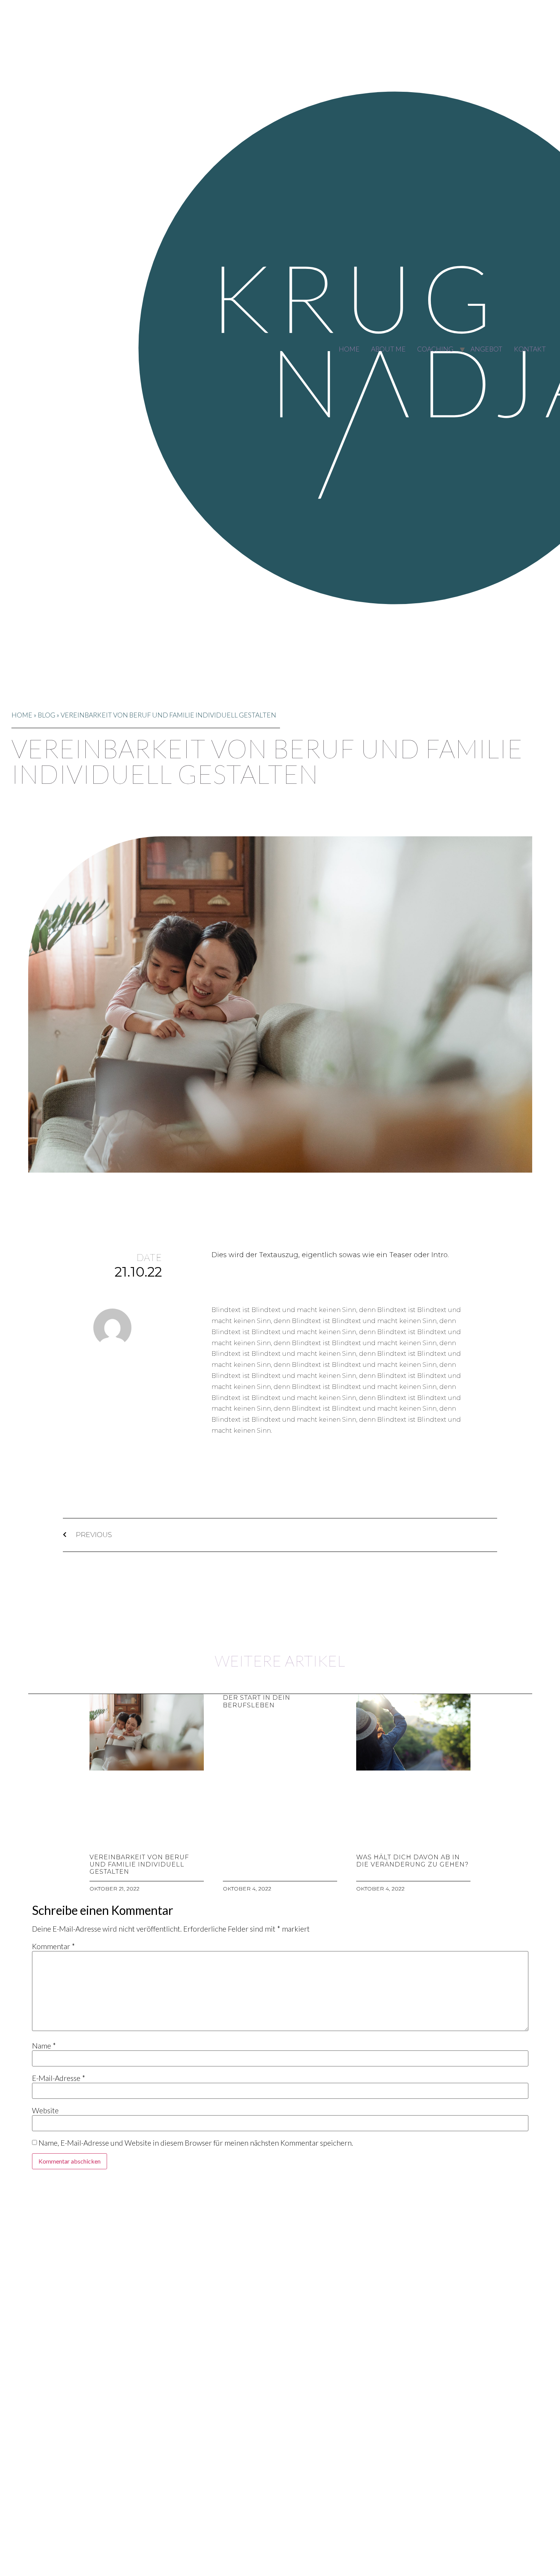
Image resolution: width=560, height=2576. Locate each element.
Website (45, 2110)
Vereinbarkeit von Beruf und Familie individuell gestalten (139, 1864)
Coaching (435, 349)
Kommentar (54, 1946)
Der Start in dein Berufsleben (257, 1701)
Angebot (486, 349)
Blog (46, 715)
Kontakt (530, 349)
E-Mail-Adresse (59, 2078)
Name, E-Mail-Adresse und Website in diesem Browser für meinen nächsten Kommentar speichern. (196, 2143)
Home (349, 349)
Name (44, 2046)
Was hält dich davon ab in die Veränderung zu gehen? (412, 1861)
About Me (388, 349)
